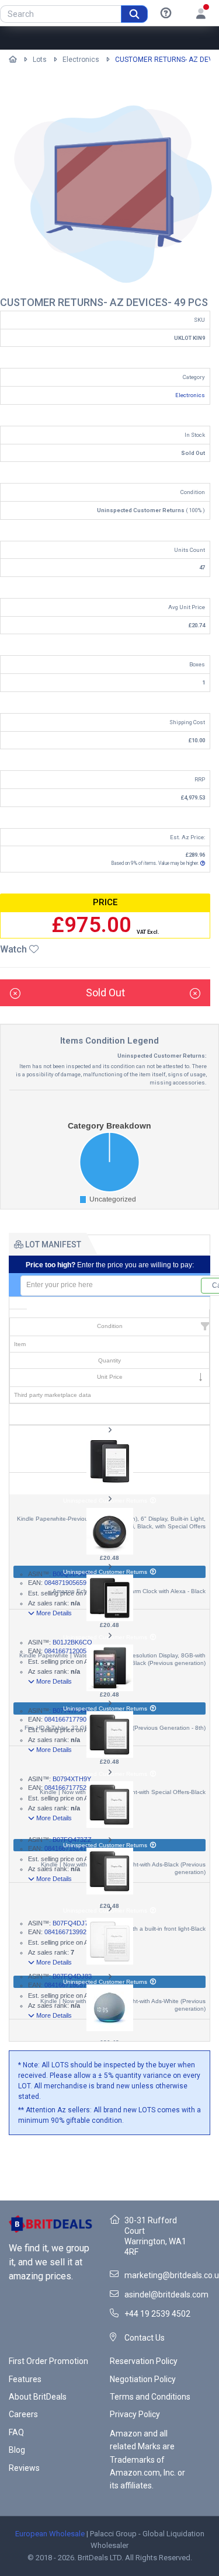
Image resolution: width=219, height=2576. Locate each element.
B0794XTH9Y (72, 1779)
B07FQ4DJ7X (72, 1923)
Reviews (24, 2468)
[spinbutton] (111, 1286)
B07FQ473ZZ (72, 1840)
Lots (40, 60)
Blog (17, 2450)
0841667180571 (67, 1985)
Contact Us (145, 2338)
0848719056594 (67, 1583)
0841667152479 (67, 1848)
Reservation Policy (144, 2361)
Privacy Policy (135, 2414)
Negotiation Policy (143, 2379)
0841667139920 (67, 1932)
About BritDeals (38, 2397)
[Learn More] (166, 13)
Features (25, 2379)
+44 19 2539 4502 (157, 2314)
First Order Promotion (48, 2361)
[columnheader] (109, 1314)
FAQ (16, 2432)
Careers (23, 2414)
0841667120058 (67, 1651)
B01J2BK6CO (72, 1642)
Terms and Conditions (150, 2397)
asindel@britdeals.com (166, 2295)
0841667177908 (67, 1719)
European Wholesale (50, 2534)
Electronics (81, 60)
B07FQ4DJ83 (72, 1976)
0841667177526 (67, 1788)
